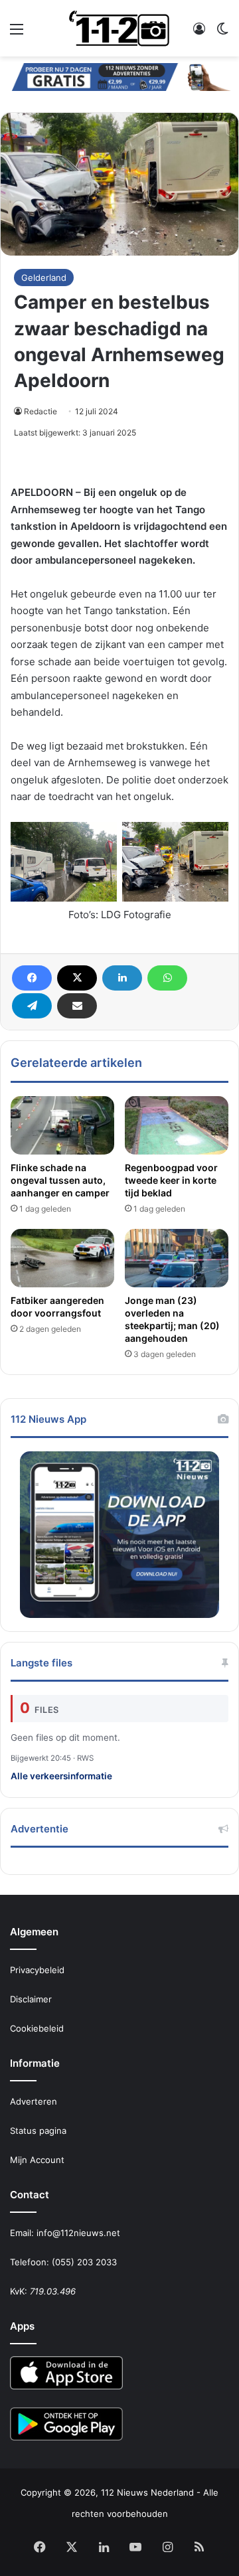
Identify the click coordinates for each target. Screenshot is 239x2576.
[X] (77, 978)
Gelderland (44, 278)
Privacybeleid (37, 1970)
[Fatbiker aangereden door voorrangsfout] (62, 1258)
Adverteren (34, 2101)
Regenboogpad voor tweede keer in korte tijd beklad (171, 1180)
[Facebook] (32, 978)
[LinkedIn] (122, 978)
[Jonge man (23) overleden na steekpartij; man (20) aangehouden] (177, 1258)
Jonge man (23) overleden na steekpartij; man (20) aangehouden (172, 1319)
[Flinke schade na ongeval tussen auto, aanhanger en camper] (62, 1125)
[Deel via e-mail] (77, 1006)
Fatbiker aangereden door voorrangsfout (57, 1307)
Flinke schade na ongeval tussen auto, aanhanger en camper (60, 1180)
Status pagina (38, 2131)
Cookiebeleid (37, 2028)
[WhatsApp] (167, 978)
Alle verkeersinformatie (61, 1776)
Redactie (40, 411)
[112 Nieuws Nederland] (119, 28)
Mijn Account (37, 2160)
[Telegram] (32, 1006)
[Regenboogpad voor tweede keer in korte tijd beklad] (177, 1125)
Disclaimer (31, 1999)
